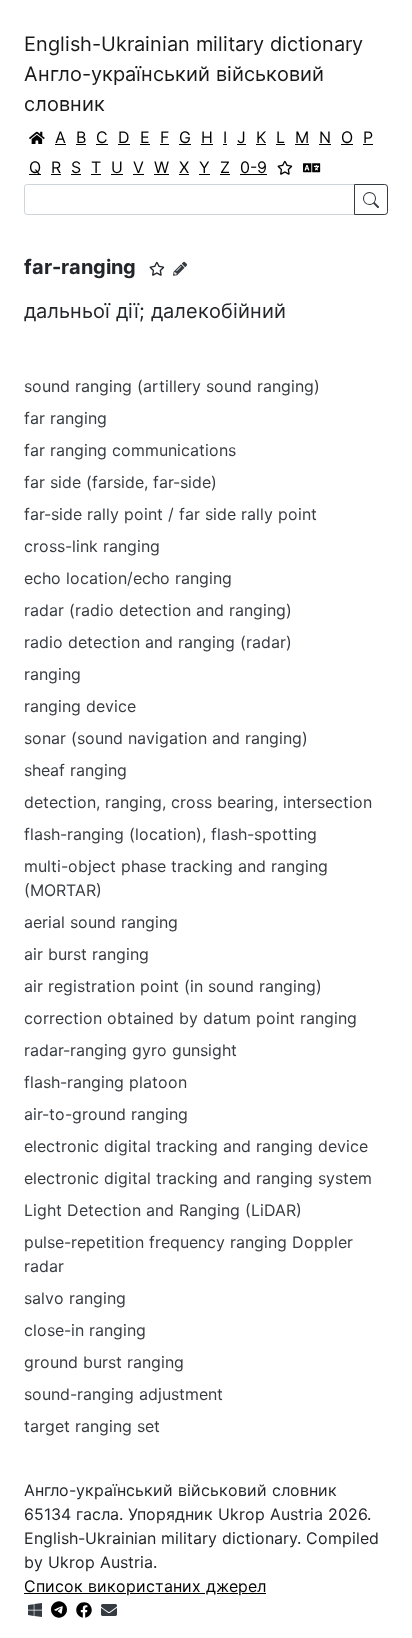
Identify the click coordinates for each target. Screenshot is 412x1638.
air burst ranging (86, 954)
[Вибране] (285, 167)
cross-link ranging (92, 546)
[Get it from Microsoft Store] (35, 1610)
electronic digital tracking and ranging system (198, 1178)
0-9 (253, 167)
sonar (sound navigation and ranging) (166, 738)
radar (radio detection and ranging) (158, 610)
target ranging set (92, 1426)
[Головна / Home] (37, 137)
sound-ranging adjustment (123, 1394)
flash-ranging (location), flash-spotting (170, 834)
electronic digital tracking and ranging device (196, 1146)
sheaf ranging (75, 770)
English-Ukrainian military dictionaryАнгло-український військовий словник (193, 74)
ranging (52, 674)
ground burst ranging (104, 1362)
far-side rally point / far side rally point (170, 514)
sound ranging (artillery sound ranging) (172, 386)
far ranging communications (130, 450)
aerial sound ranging (101, 922)
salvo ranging (75, 1298)
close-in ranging (85, 1330)
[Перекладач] (312, 167)
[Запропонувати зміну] (180, 268)
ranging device (80, 706)
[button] (157, 269)
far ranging (65, 418)
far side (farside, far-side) (120, 482)
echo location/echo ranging (128, 578)
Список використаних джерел (145, 1586)
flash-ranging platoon (105, 1082)
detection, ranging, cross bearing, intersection (198, 802)
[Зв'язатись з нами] (109, 1610)
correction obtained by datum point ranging (190, 1018)
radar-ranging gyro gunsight (130, 1050)
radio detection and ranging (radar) (158, 642)
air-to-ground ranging (106, 1114)
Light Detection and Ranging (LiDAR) (163, 1210)
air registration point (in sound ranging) (173, 986)
